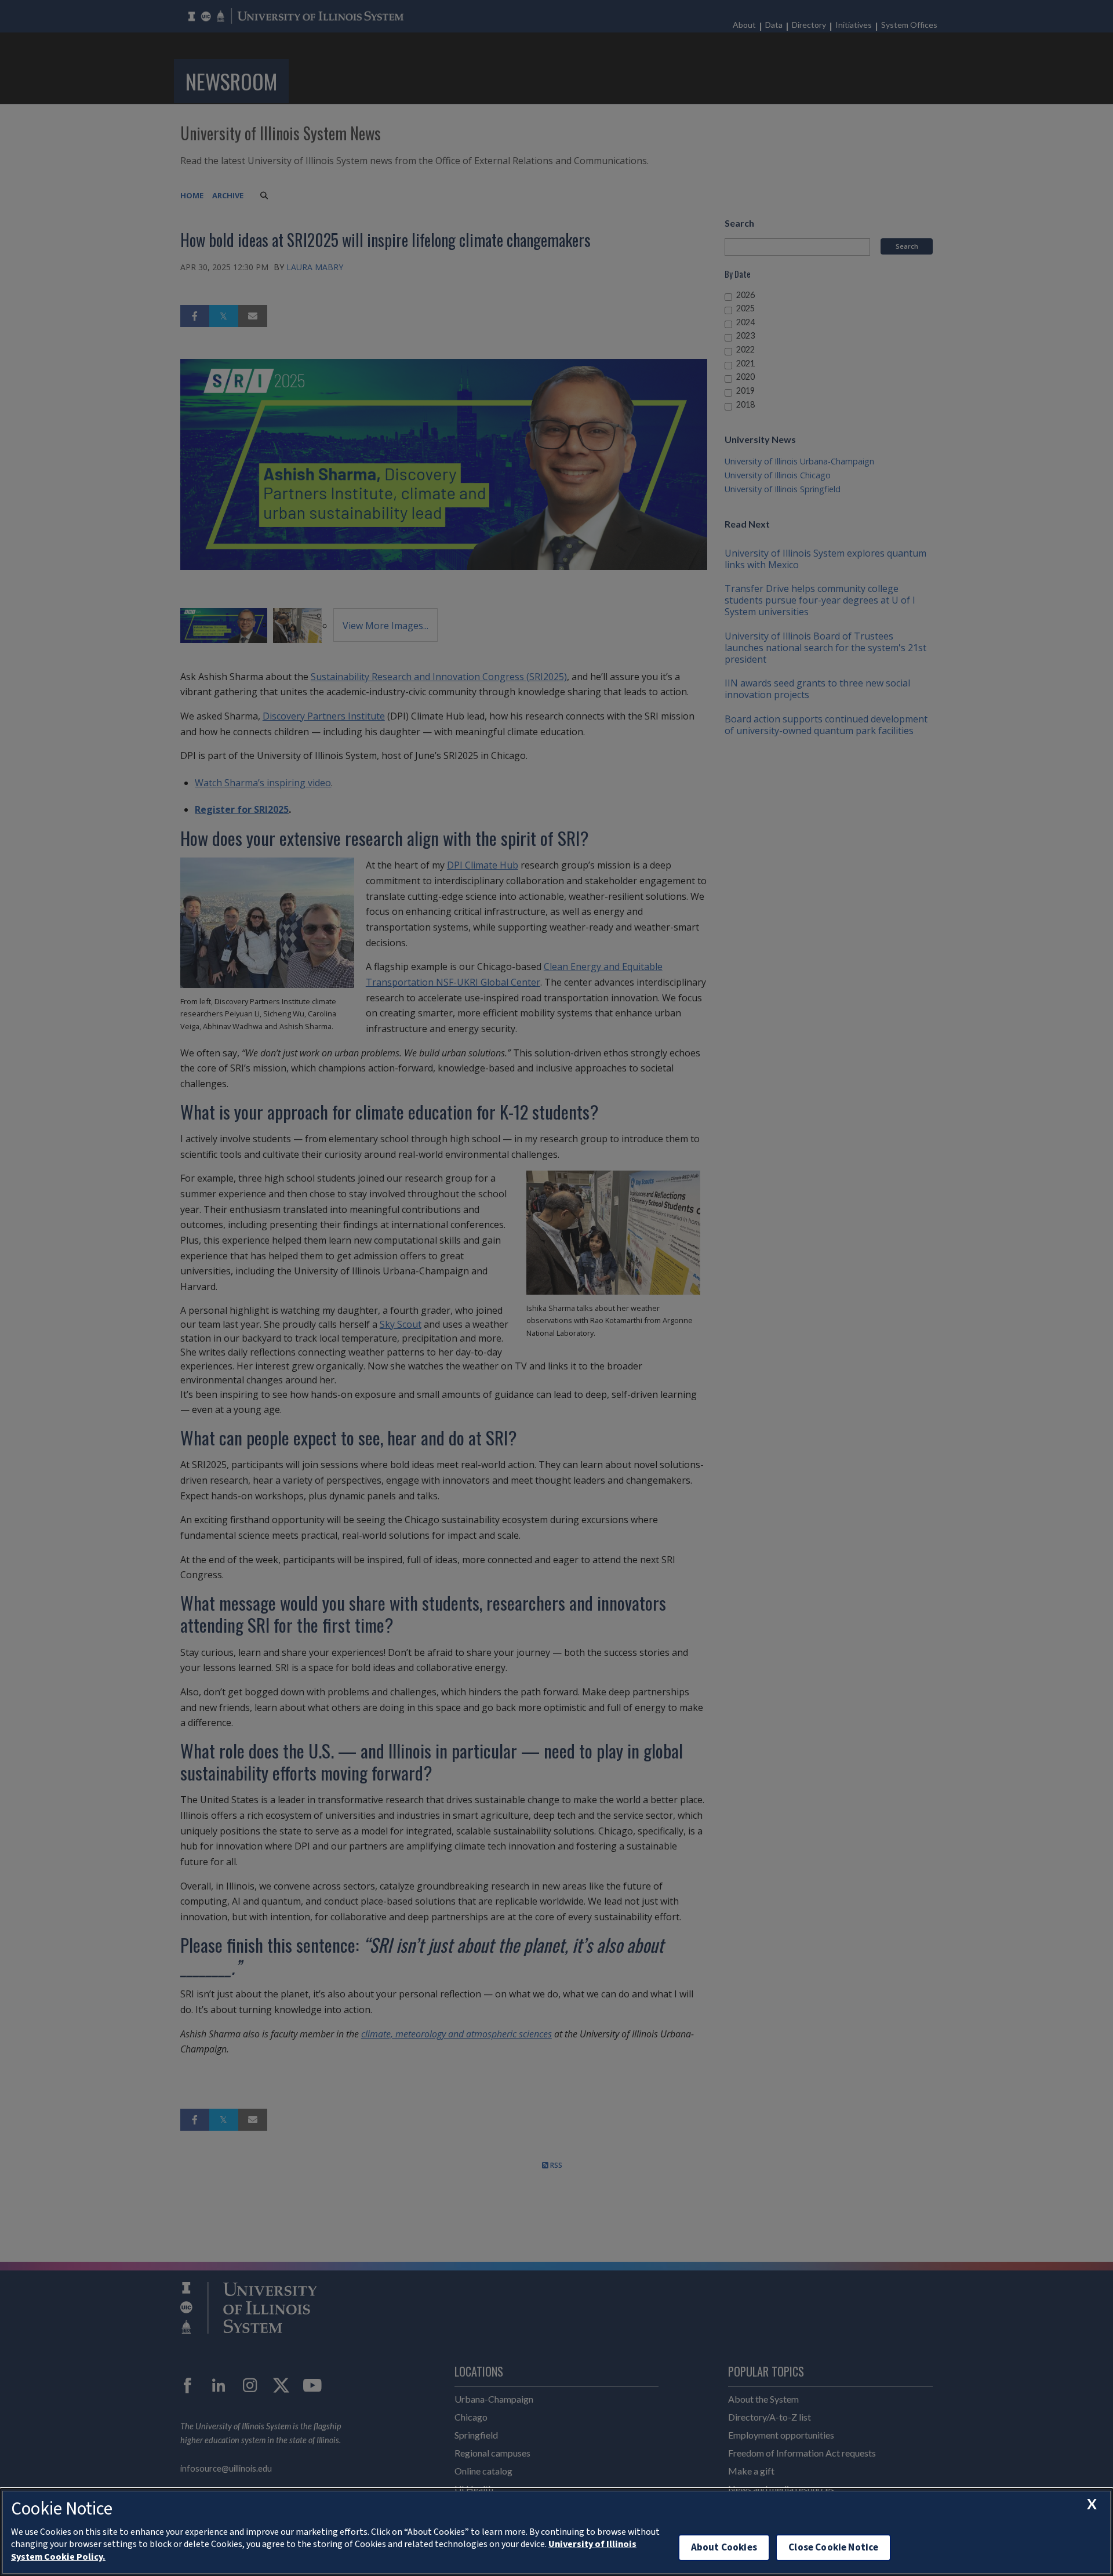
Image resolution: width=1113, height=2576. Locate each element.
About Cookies (724, 2547)
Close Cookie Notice (833, 2547)
